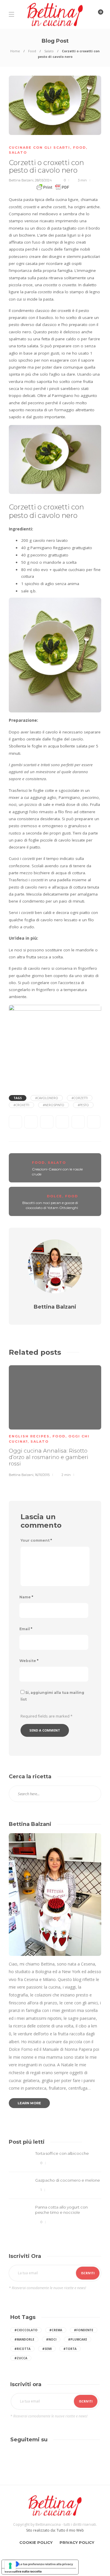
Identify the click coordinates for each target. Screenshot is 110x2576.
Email (26, 1629)
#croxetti (21, 1105)
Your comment (36, 1540)
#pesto (83, 1105)
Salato (49, 51)
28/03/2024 (43, 180)
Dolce (55, 1196)
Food (32, 51)
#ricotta (22, 2349)
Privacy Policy (77, 2542)
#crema (56, 2330)
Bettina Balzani (21, 180)
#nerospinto (54, 1105)
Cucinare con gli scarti (39, 148)
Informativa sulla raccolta (23, 2571)
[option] (55, 1420)
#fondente (84, 2330)
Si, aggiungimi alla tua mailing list (52, 1696)
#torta (70, 2349)
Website (29, 1661)
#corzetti (80, 1098)
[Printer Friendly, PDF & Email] (55, 189)
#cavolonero (47, 1098)
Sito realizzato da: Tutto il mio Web (55, 2530)
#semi (47, 2349)
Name (26, 1597)
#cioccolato (26, 2330)
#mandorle (24, 2339)
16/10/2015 (42, 1475)
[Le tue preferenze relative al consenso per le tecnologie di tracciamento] (10, 2566)
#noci (51, 2339)
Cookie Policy (36, 2542)
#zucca (21, 2358)
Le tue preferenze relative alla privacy (46, 2564)
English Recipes (29, 1436)
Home (15, 51)
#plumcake (78, 2339)
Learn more (29, 2103)
